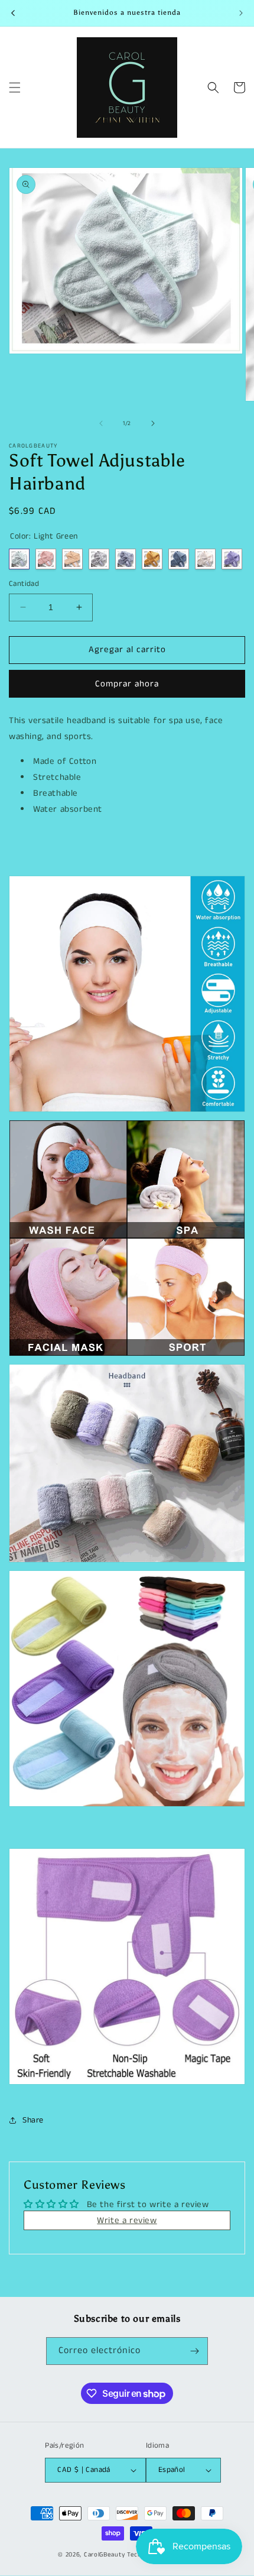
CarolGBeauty (104, 2555)
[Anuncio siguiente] (241, 13)
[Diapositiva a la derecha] (153, 423)
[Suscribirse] (194, 2351)
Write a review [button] (127, 2220)
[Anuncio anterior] (13, 13)
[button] (15, 88)
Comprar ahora (127, 684)
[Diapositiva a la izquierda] (101, 423)
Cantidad (24, 584)
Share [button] (33, 2120)
